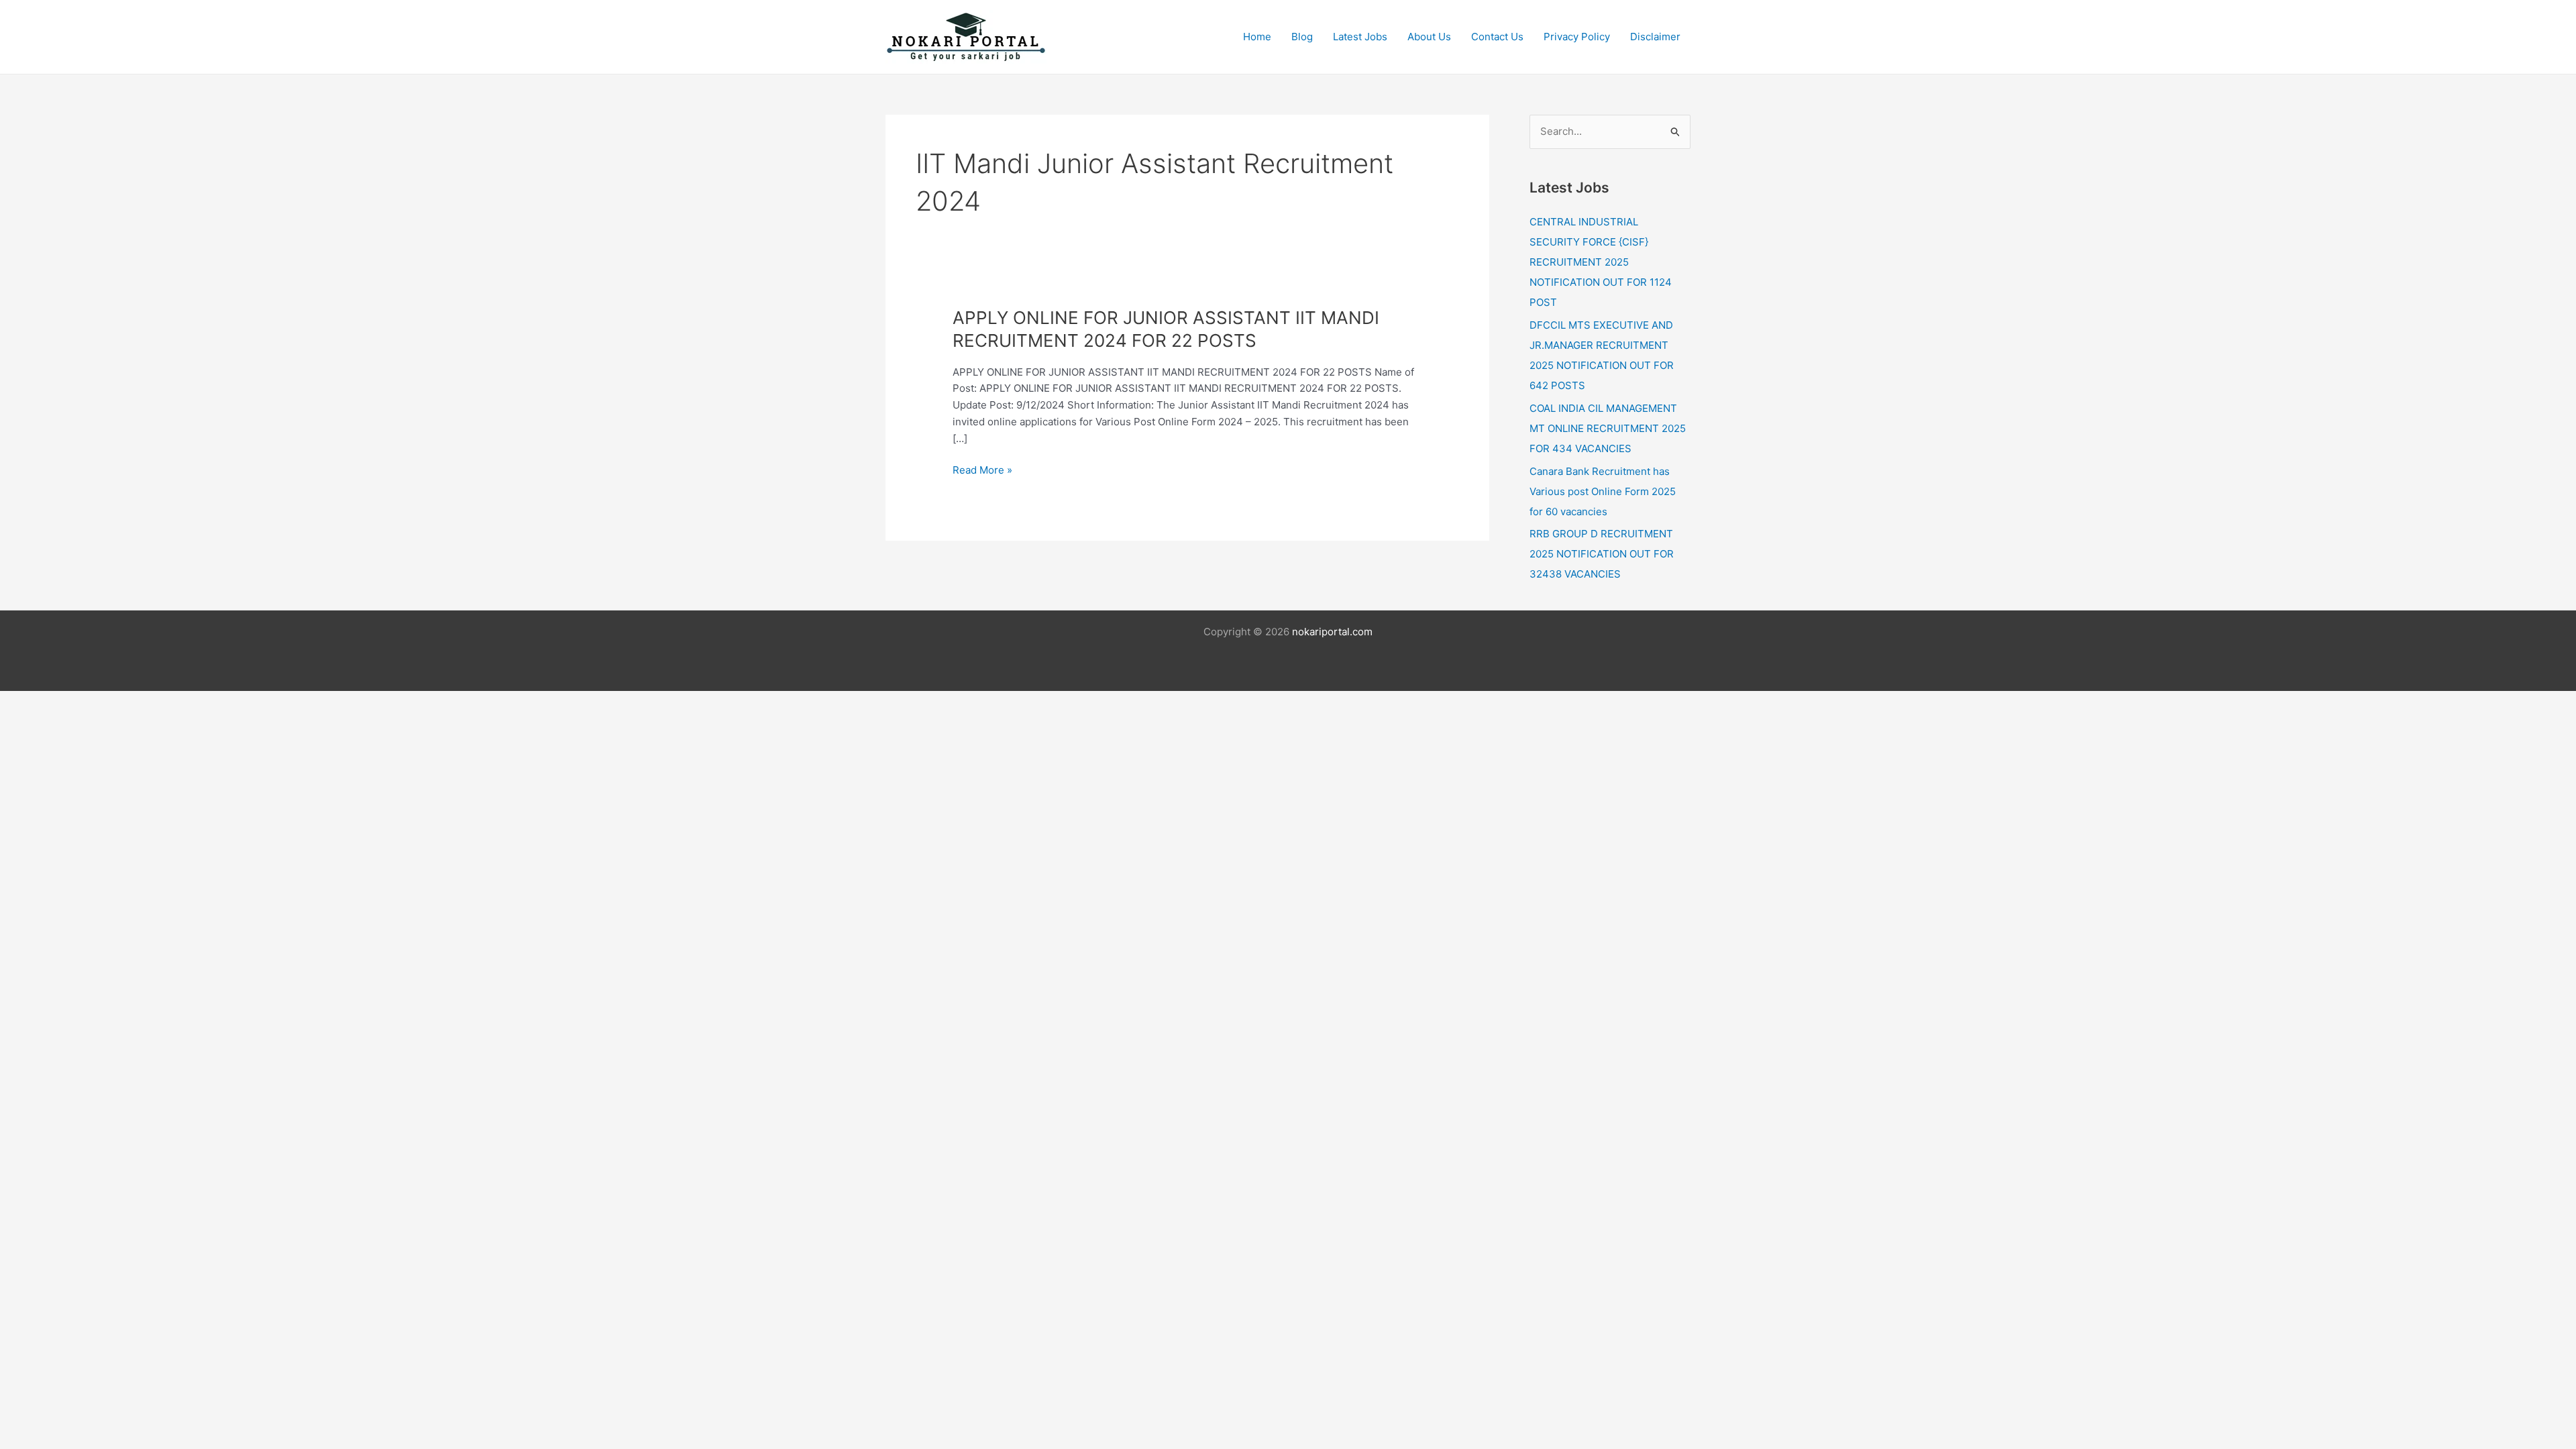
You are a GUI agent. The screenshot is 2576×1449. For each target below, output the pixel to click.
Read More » (982, 471)
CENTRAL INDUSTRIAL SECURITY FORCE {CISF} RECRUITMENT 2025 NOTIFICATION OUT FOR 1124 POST (1601, 262)
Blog (1302, 37)
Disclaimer (1655, 37)
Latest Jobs (1360, 37)
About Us (1429, 37)
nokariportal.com (1332, 632)
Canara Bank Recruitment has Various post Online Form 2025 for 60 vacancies (1603, 491)
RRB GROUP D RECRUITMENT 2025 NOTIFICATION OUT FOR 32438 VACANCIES (1602, 554)
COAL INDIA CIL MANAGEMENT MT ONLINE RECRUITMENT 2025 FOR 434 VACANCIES (1608, 428)
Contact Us (1497, 37)
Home (1257, 37)
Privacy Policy (1577, 37)
